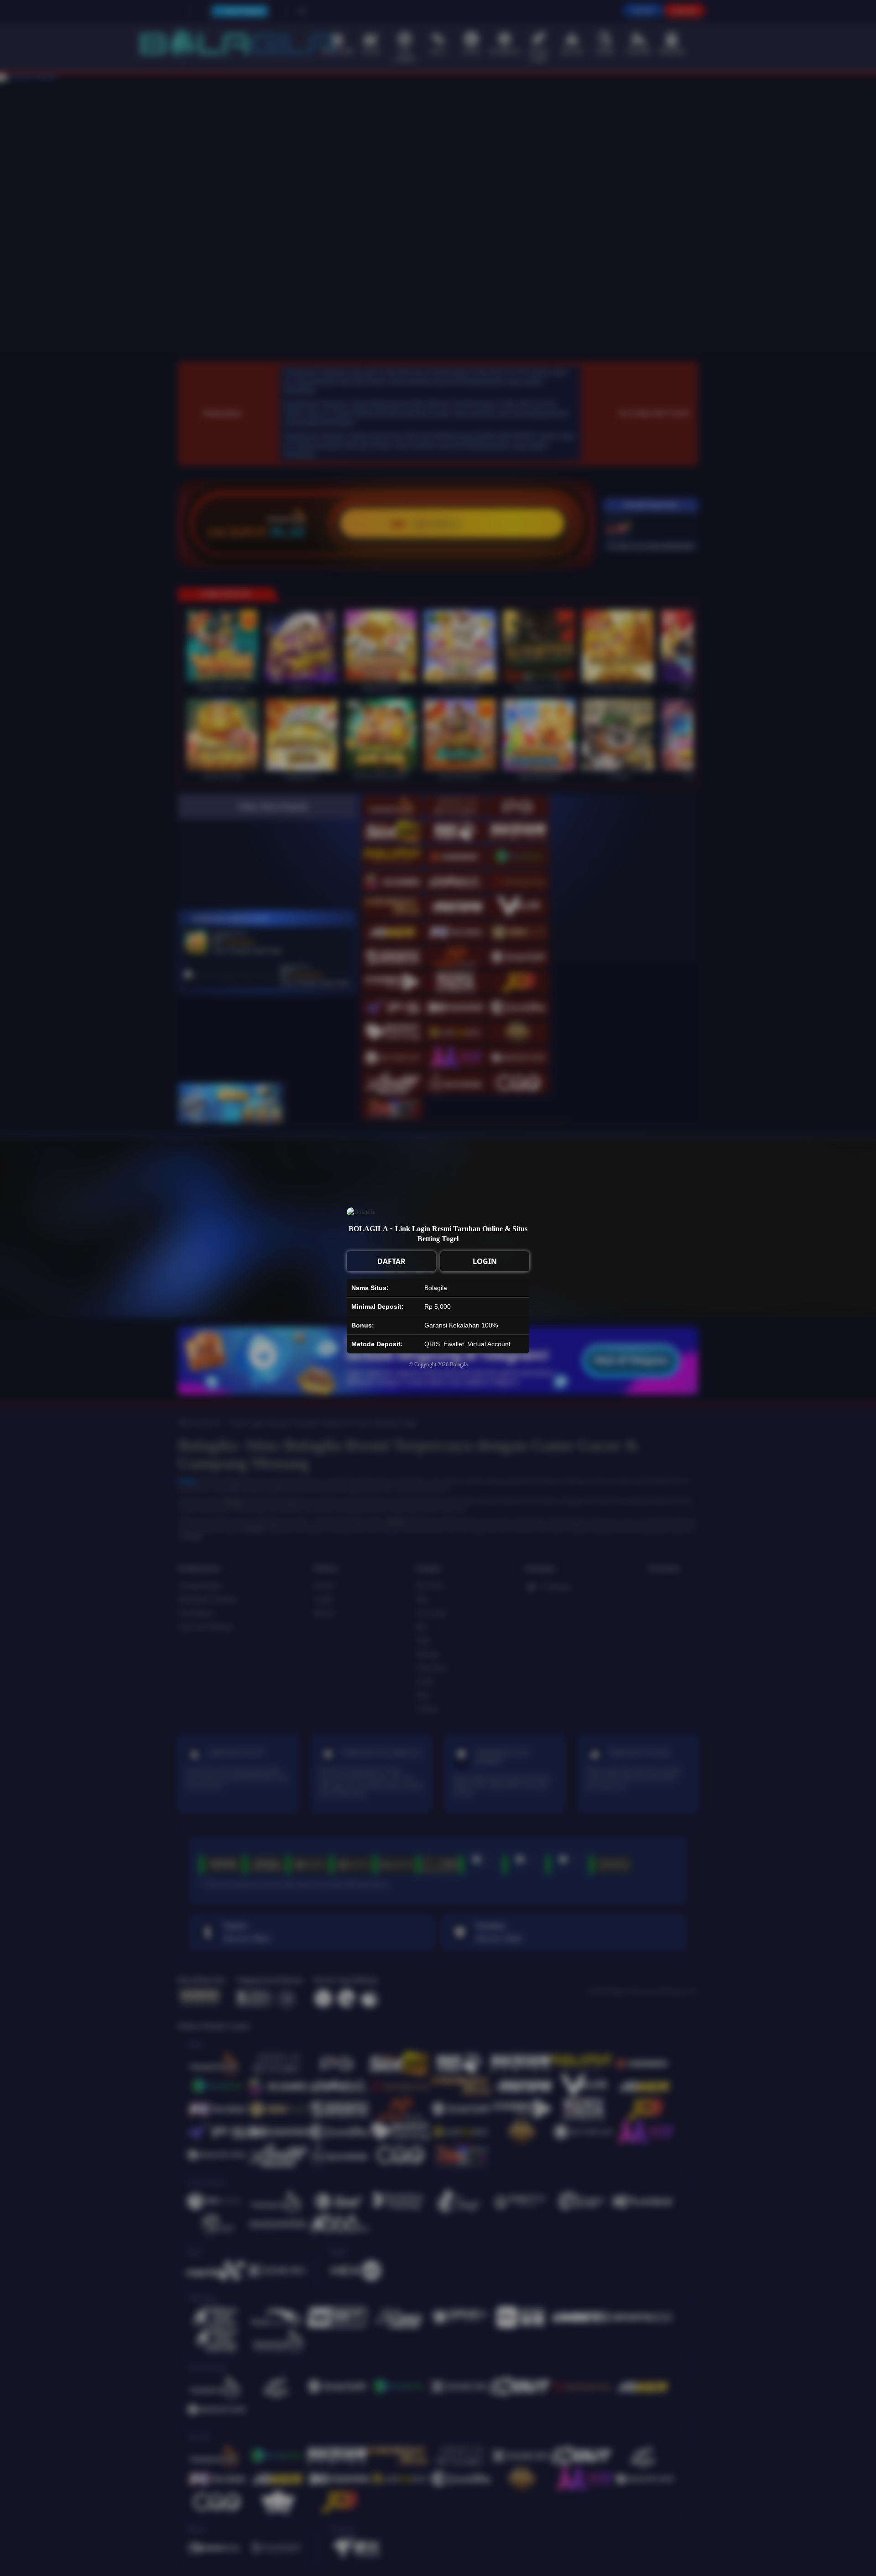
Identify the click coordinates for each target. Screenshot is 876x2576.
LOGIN (485, 1261)
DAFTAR (391, 1261)
